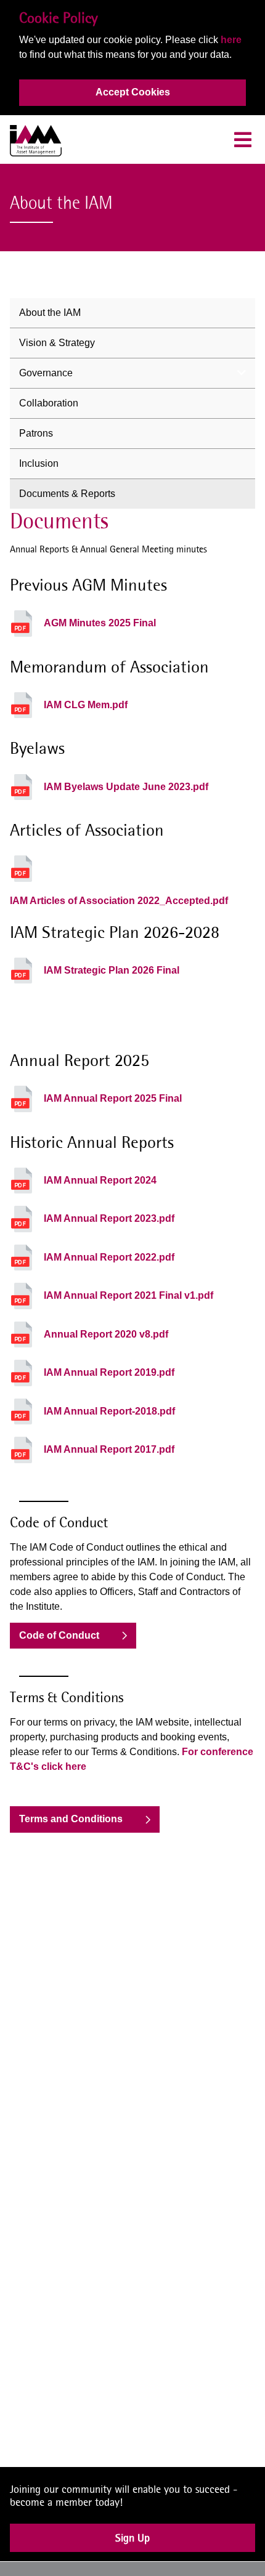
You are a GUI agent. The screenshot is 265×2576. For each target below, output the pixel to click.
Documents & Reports (67, 494)
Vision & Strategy (57, 343)
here (231, 40)
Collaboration (49, 403)
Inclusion (39, 463)
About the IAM (50, 313)
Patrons (36, 433)
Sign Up (132, 2544)
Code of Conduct (59, 1635)
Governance (46, 373)
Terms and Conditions (71, 1819)
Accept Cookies (133, 92)
